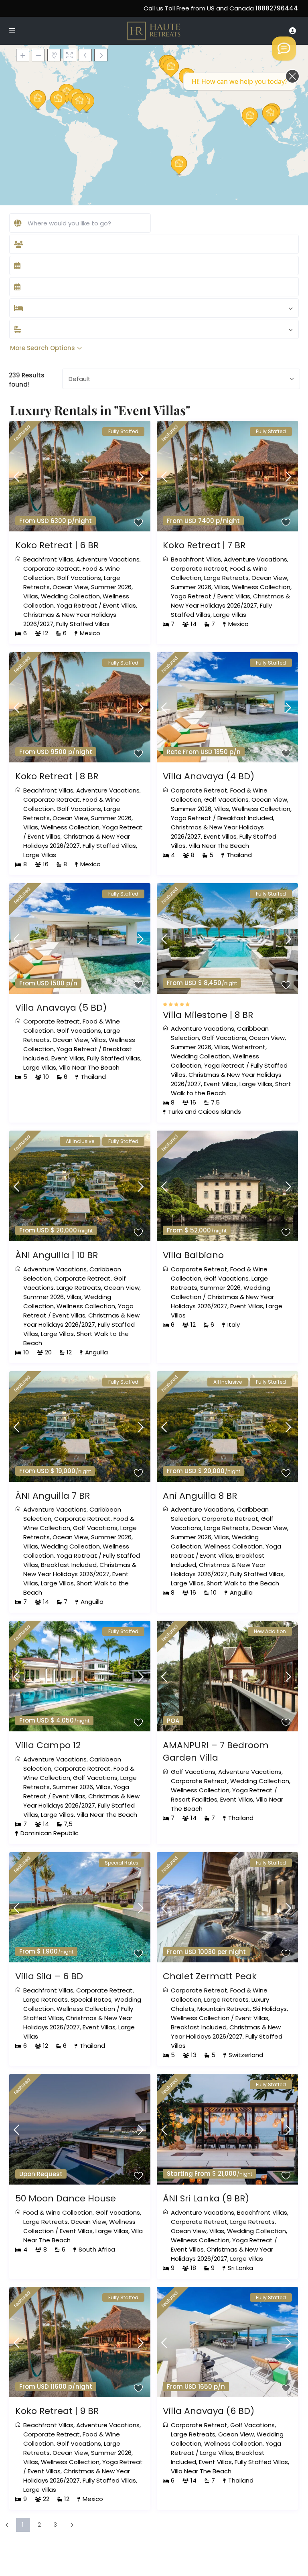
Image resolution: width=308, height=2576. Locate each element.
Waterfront (249, 1047)
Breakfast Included (245, 818)
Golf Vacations (79, 578)
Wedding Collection (70, 596)
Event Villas (120, 605)
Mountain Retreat (224, 2009)
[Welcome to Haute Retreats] (284, 49)
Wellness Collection (261, 587)
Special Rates (91, 1999)
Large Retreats (226, 578)
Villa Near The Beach (219, 846)
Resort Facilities (194, 1799)
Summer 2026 (111, 587)
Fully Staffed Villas (83, 624)
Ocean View (70, 587)
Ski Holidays (270, 2009)
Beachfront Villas (48, 559)
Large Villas (230, 615)
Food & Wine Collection (58, 2212)
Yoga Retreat (77, 605)
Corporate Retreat (52, 569)
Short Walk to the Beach (243, 1583)
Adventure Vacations (108, 559)
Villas (31, 596)
